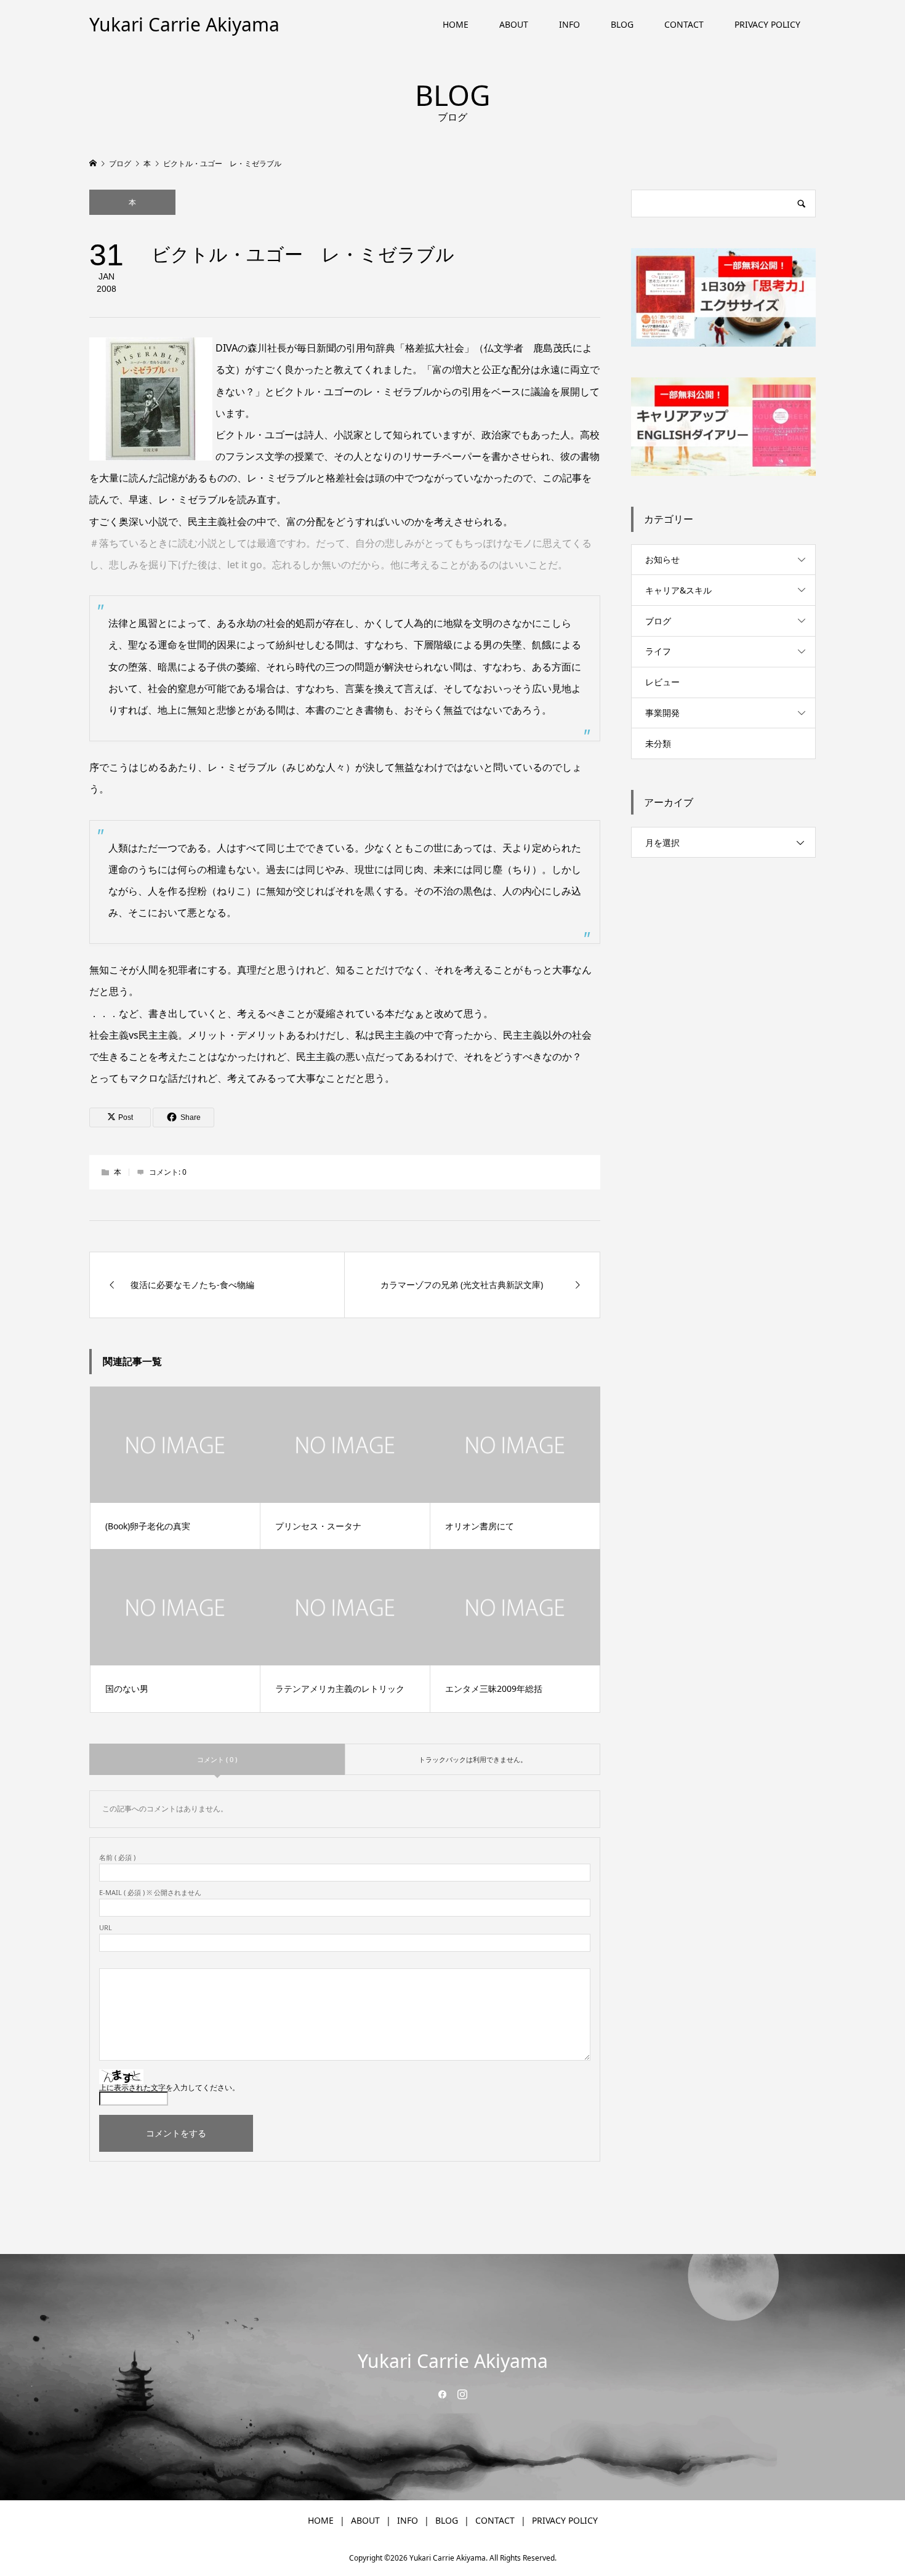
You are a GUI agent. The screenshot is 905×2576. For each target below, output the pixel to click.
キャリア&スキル (678, 590)
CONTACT (684, 24)
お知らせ (662, 559)
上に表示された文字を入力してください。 (169, 2087)
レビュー (662, 682)
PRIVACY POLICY (767, 24)
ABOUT (514, 24)
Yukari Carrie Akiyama (184, 24)
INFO (569, 24)
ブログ (658, 621)
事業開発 (662, 713)
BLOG (622, 24)
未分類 (658, 743)
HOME (456, 24)
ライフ (658, 651)
